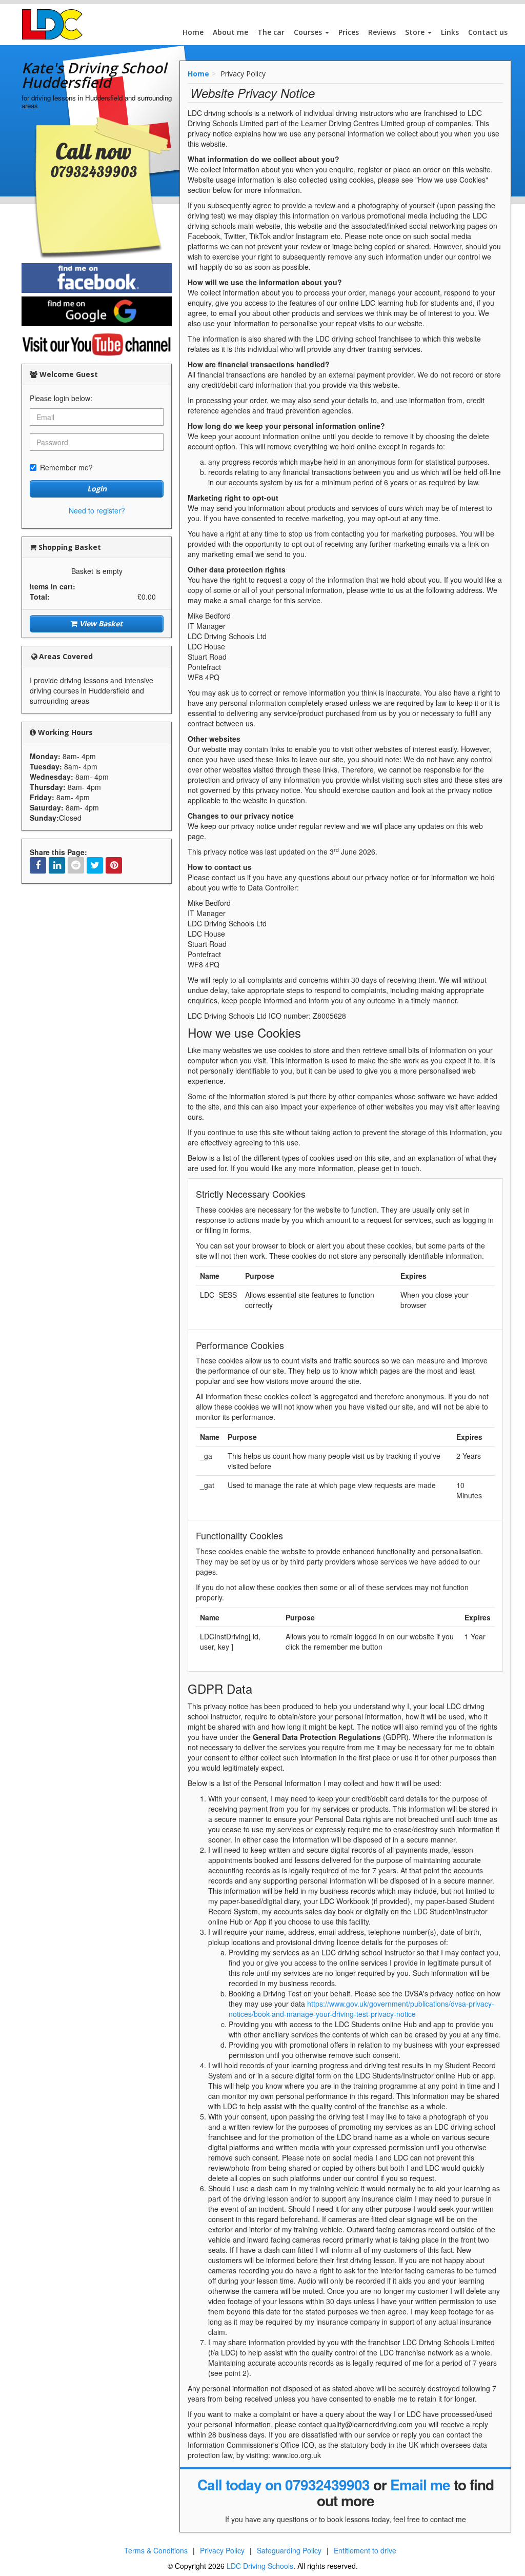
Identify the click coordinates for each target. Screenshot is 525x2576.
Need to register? (97, 510)
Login (97, 489)
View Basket (100, 623)
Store (416, 32)
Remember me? (66, 467)
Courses (309, 32)
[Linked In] (57, 865)
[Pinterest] (114, 865)
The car (271, 32)
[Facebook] (38, 865)
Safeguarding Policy (289, 2550)
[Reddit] (76, 865)
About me (230, 32)
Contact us (488, 32)
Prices (349, 32)
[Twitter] (95, 865)
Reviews (382, 32)
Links (450, 32)
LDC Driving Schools (260, 2566)
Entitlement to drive (365, 2550)
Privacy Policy (222, 2550)
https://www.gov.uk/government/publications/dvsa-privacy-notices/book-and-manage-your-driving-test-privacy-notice (361, 2009)
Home (193, 32)
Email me (420, 2484)
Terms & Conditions (156, 2550)
